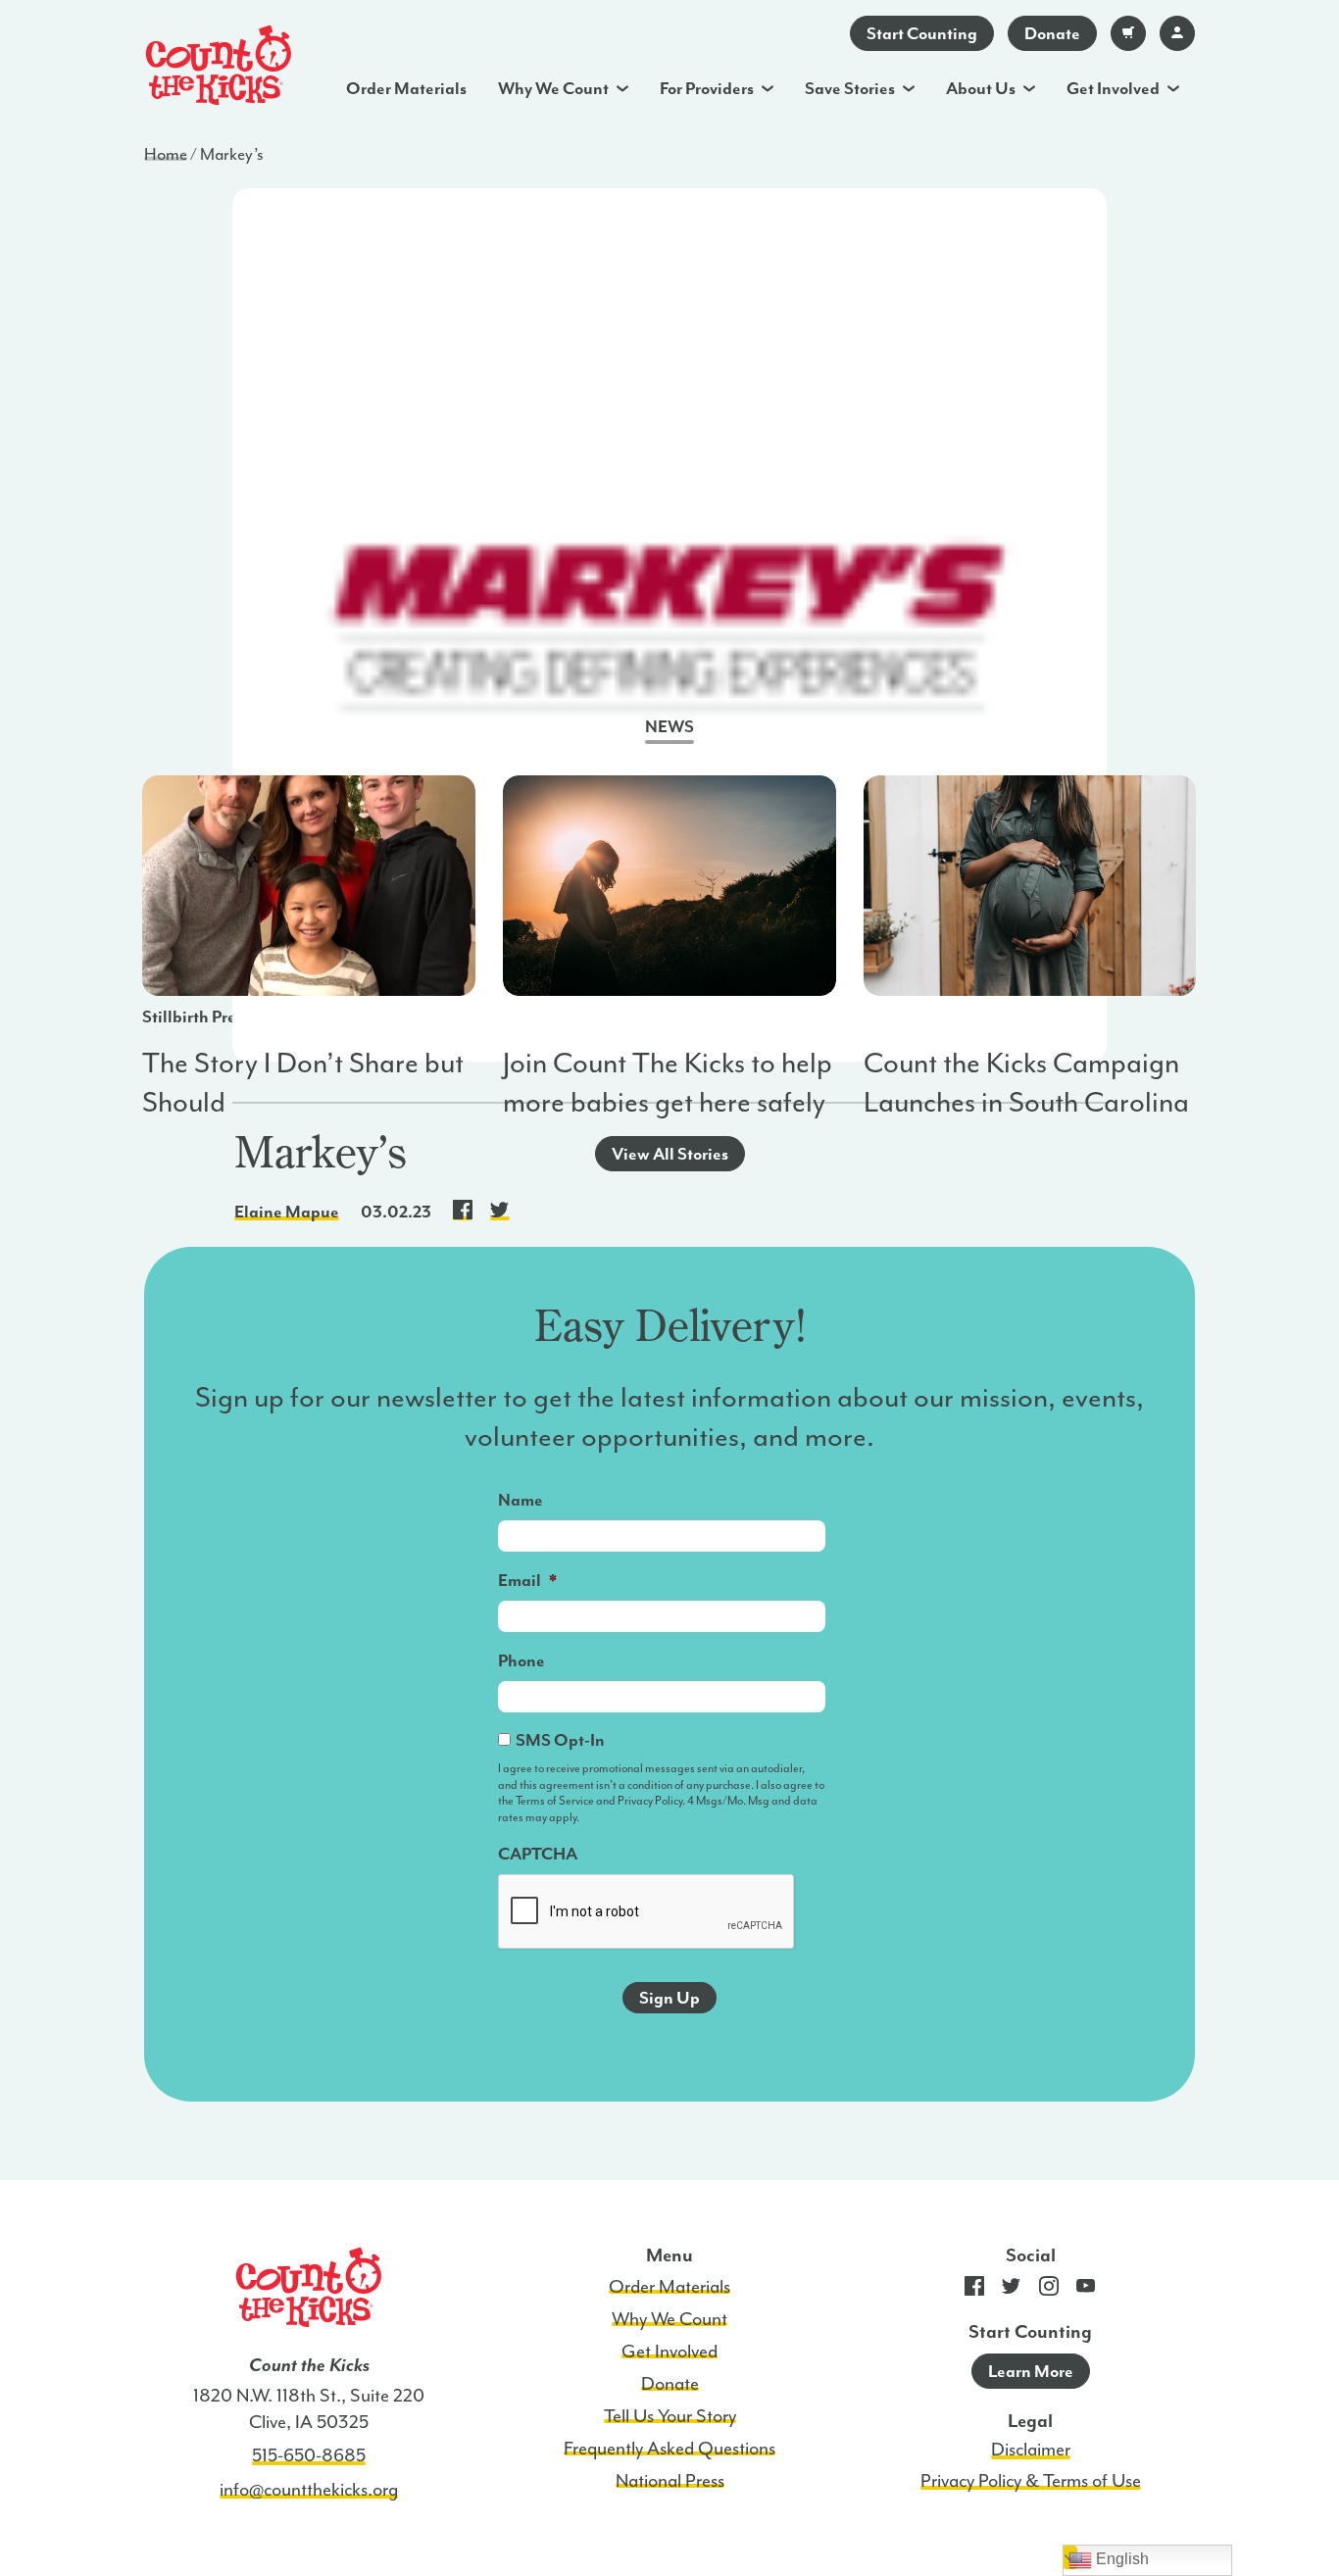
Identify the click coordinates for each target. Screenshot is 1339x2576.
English (1120, 2559)
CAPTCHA (538, 1854)
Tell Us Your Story (670, 2416)
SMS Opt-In (560, 1740)
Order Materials (406, 88)
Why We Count (553, 88)
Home (166, 154)
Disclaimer (1031, 2450)
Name (521, 1500)
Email (527, 1580)
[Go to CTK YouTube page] (1086, 2290)
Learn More (1031, 2371)
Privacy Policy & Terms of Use (1031, 2481)
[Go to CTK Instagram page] (1049, 2290)
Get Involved (1113, 88)
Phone (521, 1660)
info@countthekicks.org (309, 2490)
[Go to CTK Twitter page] (1012, 2290)
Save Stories (850, 88)
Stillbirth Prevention (217, 1016)
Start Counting (922, 33)
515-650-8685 (309, 2455)
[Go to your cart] (1128, 33)
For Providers (707, 88)
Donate (1052, 33)
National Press (670, 2481)
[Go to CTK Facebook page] (974, 2290)
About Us (981, 88)
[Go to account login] (1177, 33)
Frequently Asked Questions (669, 2449)
